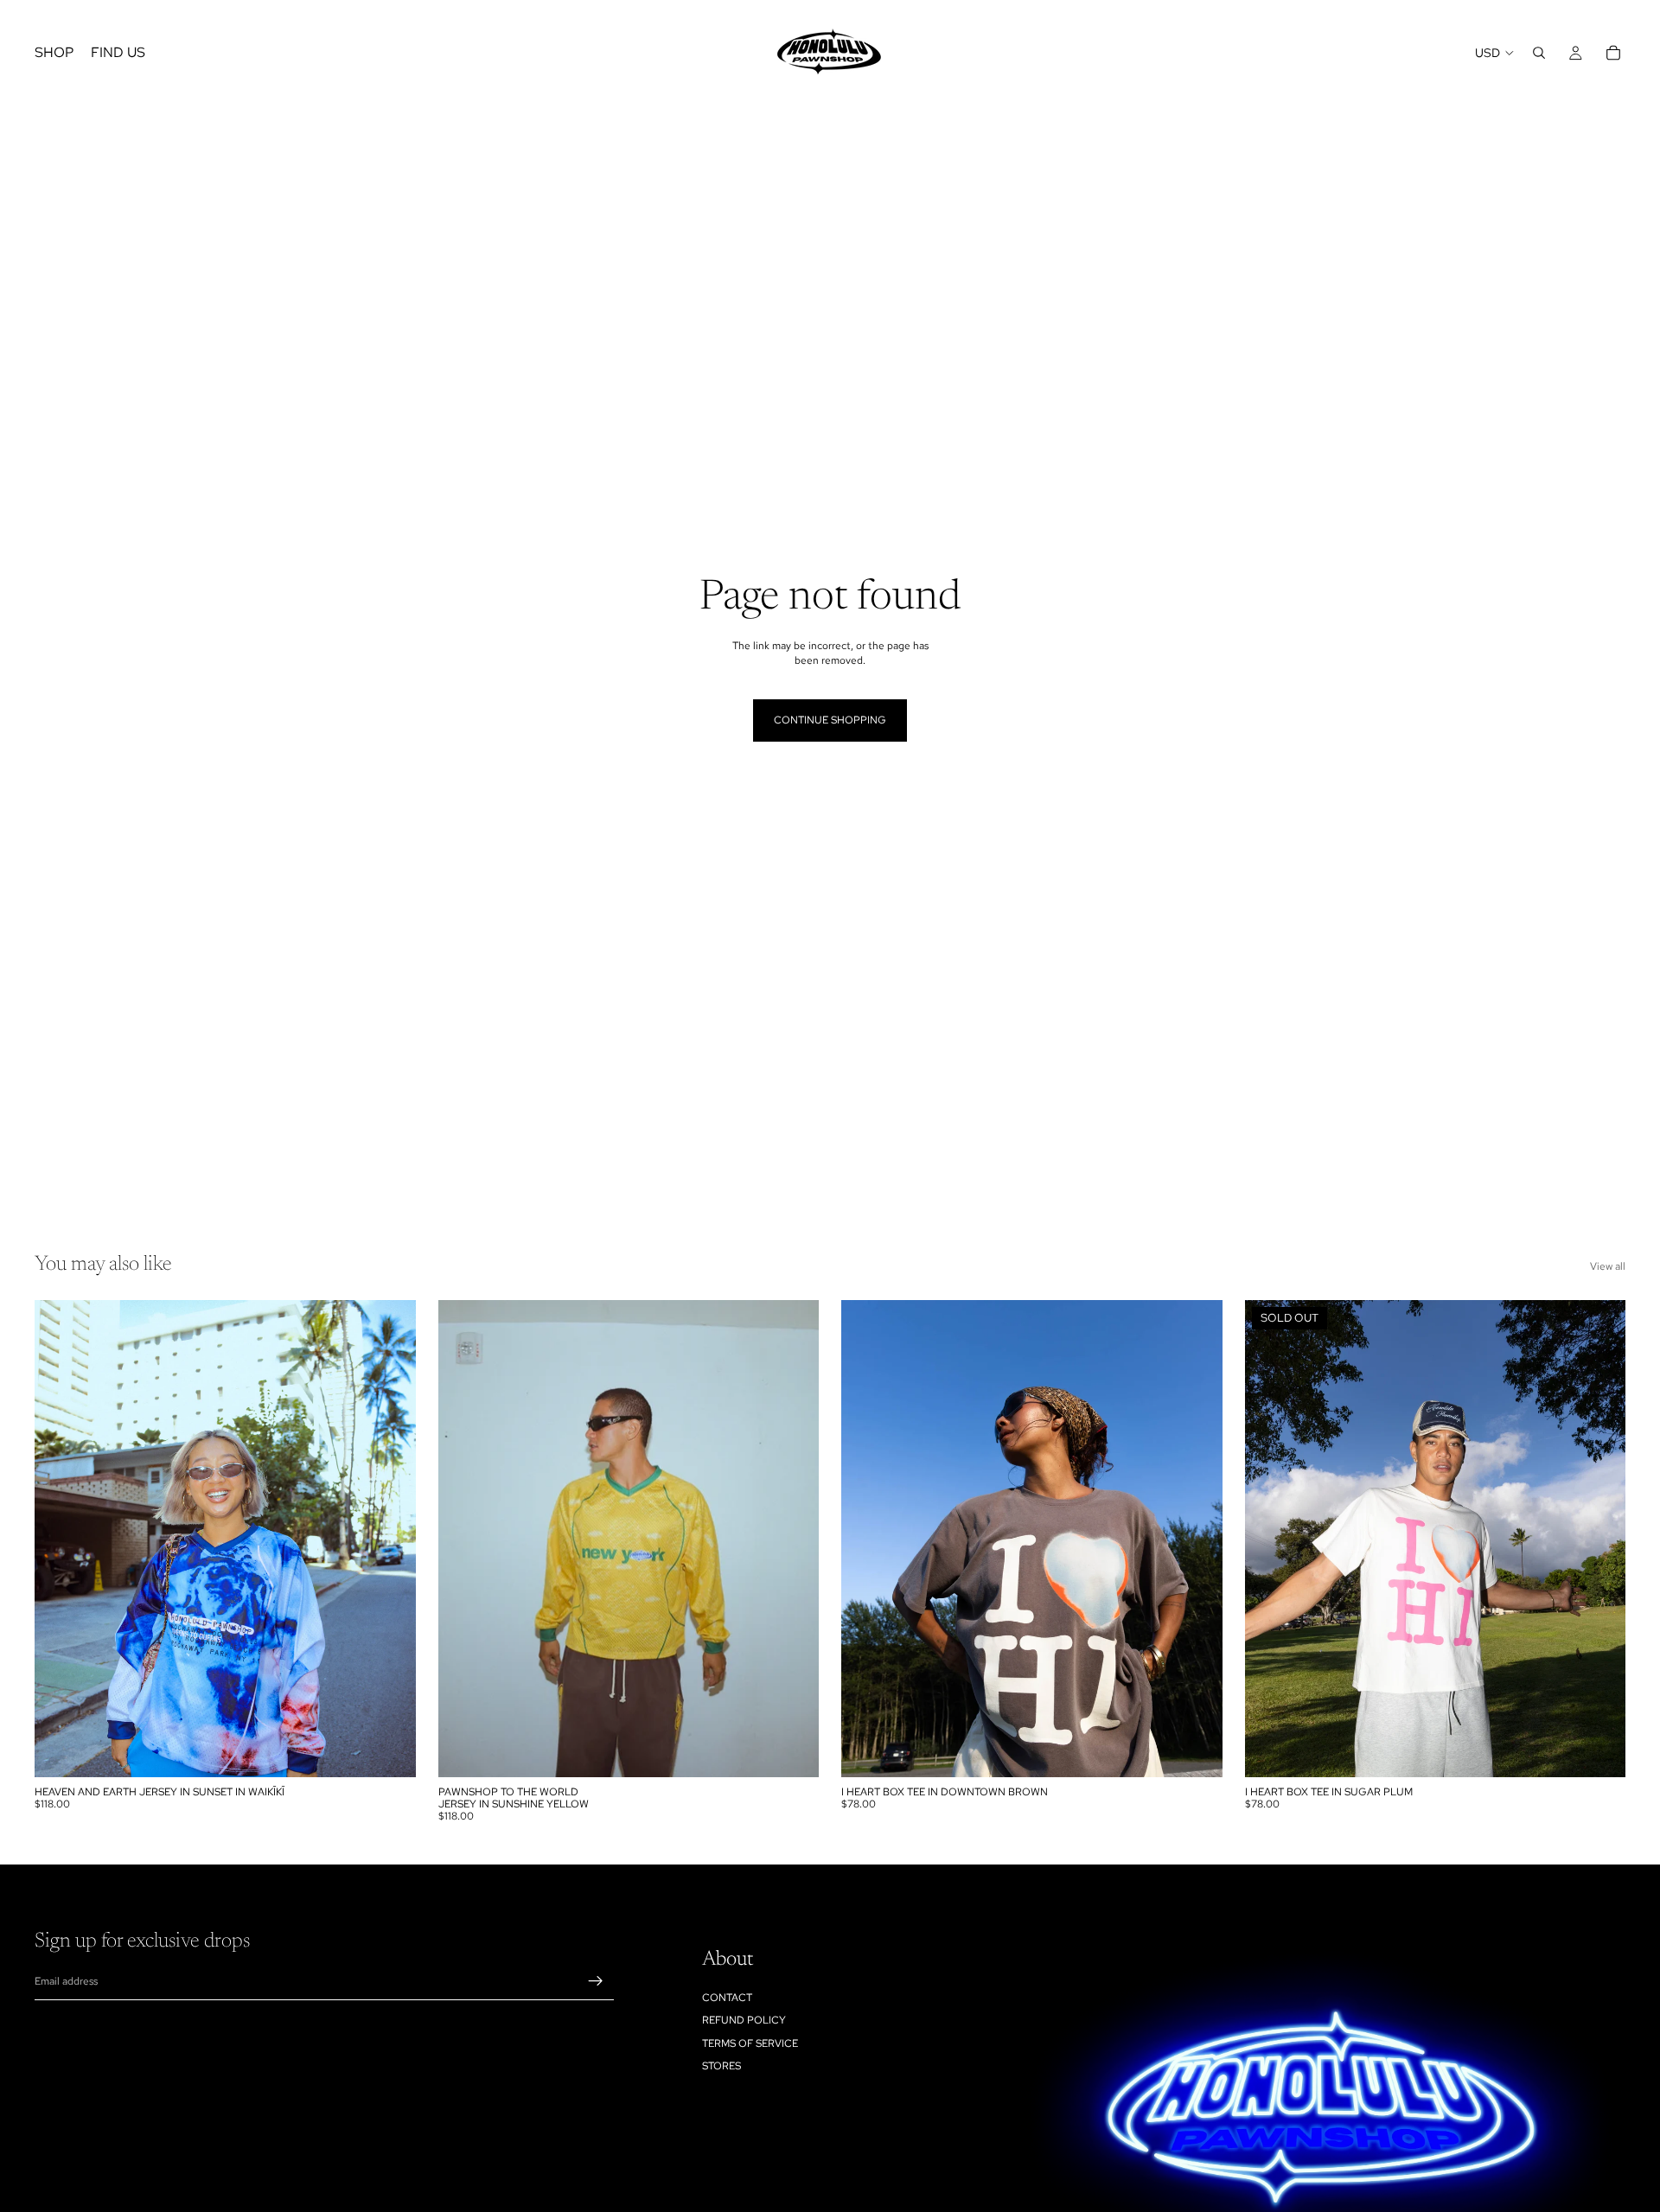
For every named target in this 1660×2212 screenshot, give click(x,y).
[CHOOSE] (389, 1750)
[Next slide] (390, 1539)
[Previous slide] (61, 1539)
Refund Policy (744, 2020)
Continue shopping (830, 720)
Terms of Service (750, 2043)
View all (1608, 1266)
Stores (721, 2066)
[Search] (1539, 53)
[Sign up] (596, 1981)
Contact (727, 1997)
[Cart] (1613, 53)
